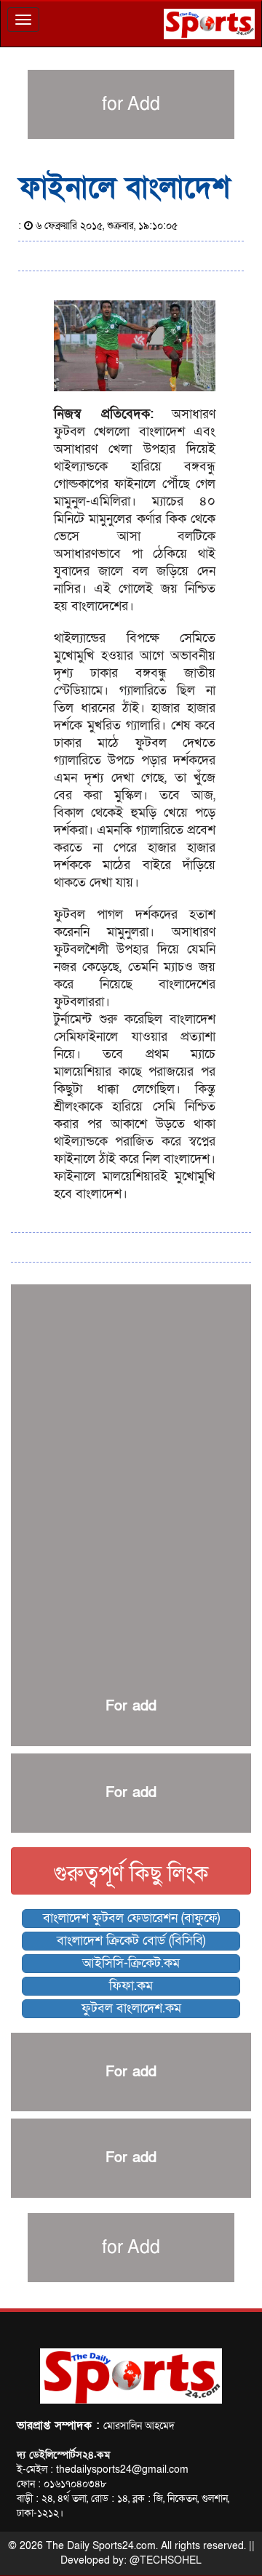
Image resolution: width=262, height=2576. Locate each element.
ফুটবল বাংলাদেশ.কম (131, 2008)
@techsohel (166, 2560)
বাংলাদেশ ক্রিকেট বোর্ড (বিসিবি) (131, 1941)
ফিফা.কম (131, 1986)
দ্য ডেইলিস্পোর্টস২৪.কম (63, 2455)
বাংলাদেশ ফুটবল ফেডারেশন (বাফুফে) (131, 1918)
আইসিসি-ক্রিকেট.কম (131, 1963)
